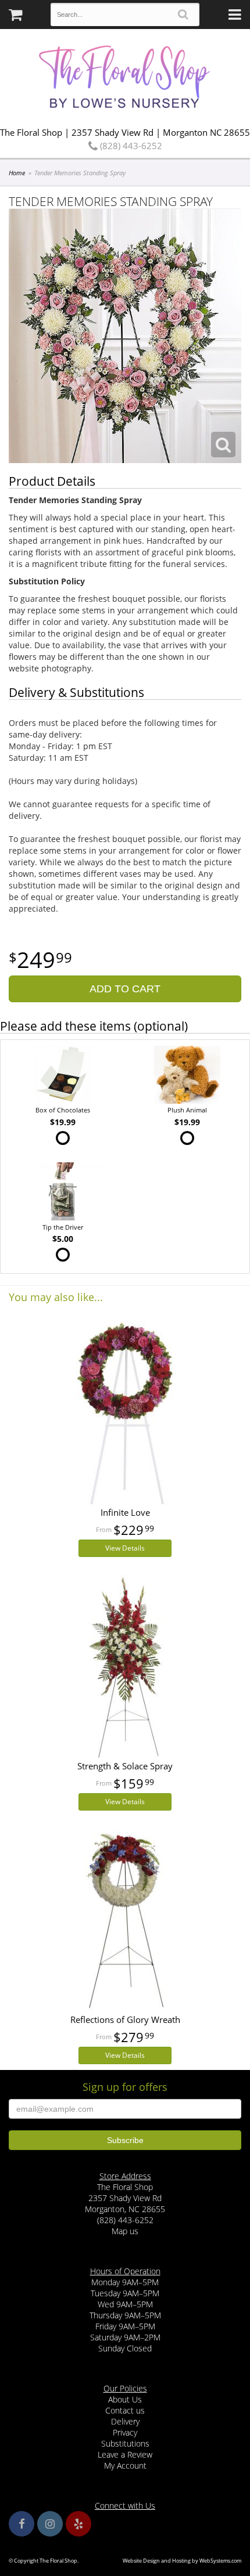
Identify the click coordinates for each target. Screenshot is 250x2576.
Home (17, 173)
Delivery (125, 2421)
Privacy (125, 2432)
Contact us (125, 2410)
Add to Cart (125, 989)
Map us (125, 2231)
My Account (125, 2465)
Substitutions (125, 2443)
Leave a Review (125, 2454)
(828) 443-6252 (130, 146)
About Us (125, 2399)
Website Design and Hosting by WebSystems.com (182, 2561)
